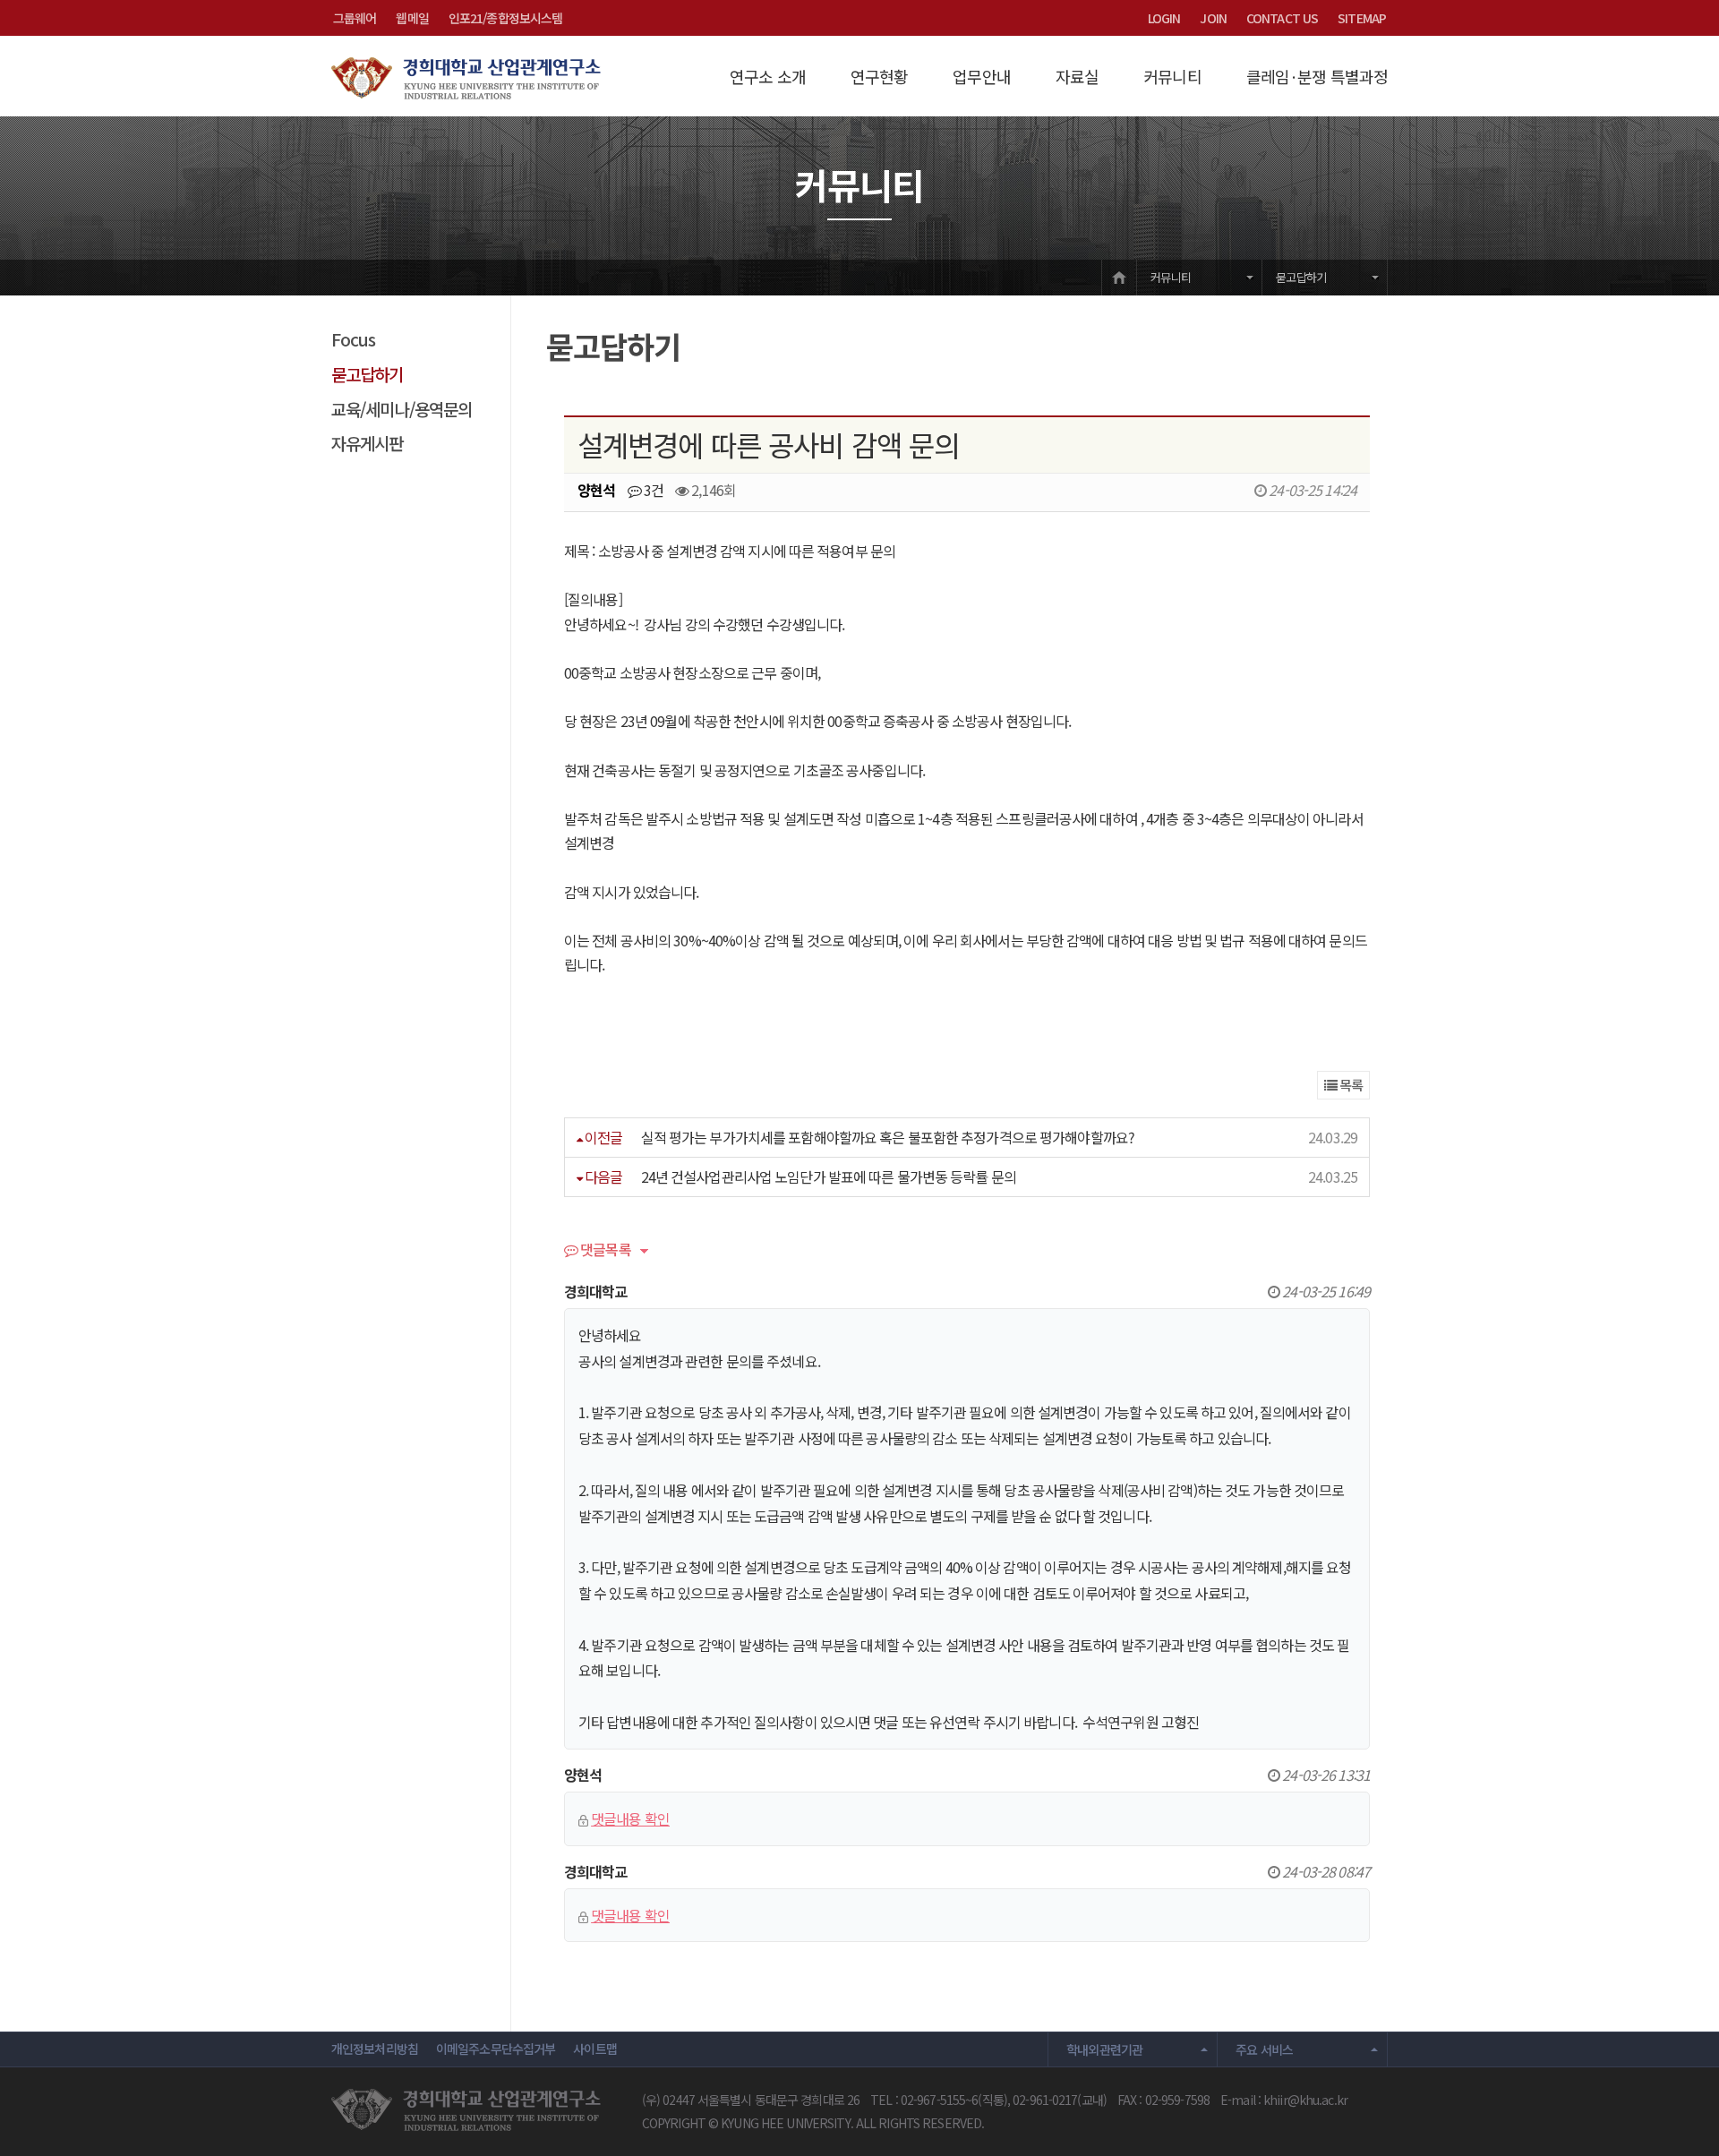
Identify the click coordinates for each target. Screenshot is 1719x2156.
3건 (652, 490)
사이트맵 (594, 2049)
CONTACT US (1282, 18)
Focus (354, 339)
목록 (1350, 1085)
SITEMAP (1362, 18)
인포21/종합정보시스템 (505, 18)
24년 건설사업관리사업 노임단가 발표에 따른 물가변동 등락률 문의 (829, 1176)
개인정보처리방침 (375, 2049)
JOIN (1213, 18)
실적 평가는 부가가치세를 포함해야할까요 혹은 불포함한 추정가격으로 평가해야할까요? (888, 1137)
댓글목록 (604, 1251)
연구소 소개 (768, 76)
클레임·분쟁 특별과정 (1317, 76)
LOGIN (1164, 18)
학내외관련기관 (1105, 2049)
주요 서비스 (1264, 2049)
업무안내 (981, 76)
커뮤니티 (1172, 76)
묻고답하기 (1301, 277)
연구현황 (879, 76)
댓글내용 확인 (630, 1818)
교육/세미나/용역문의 (402, 409)
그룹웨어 (355, 18)
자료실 (1077, 76)
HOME (1119, 277)
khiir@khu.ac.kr (1305, 2100)
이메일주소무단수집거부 (496, 2049)
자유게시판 (368, 443)
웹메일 (412, 18)
